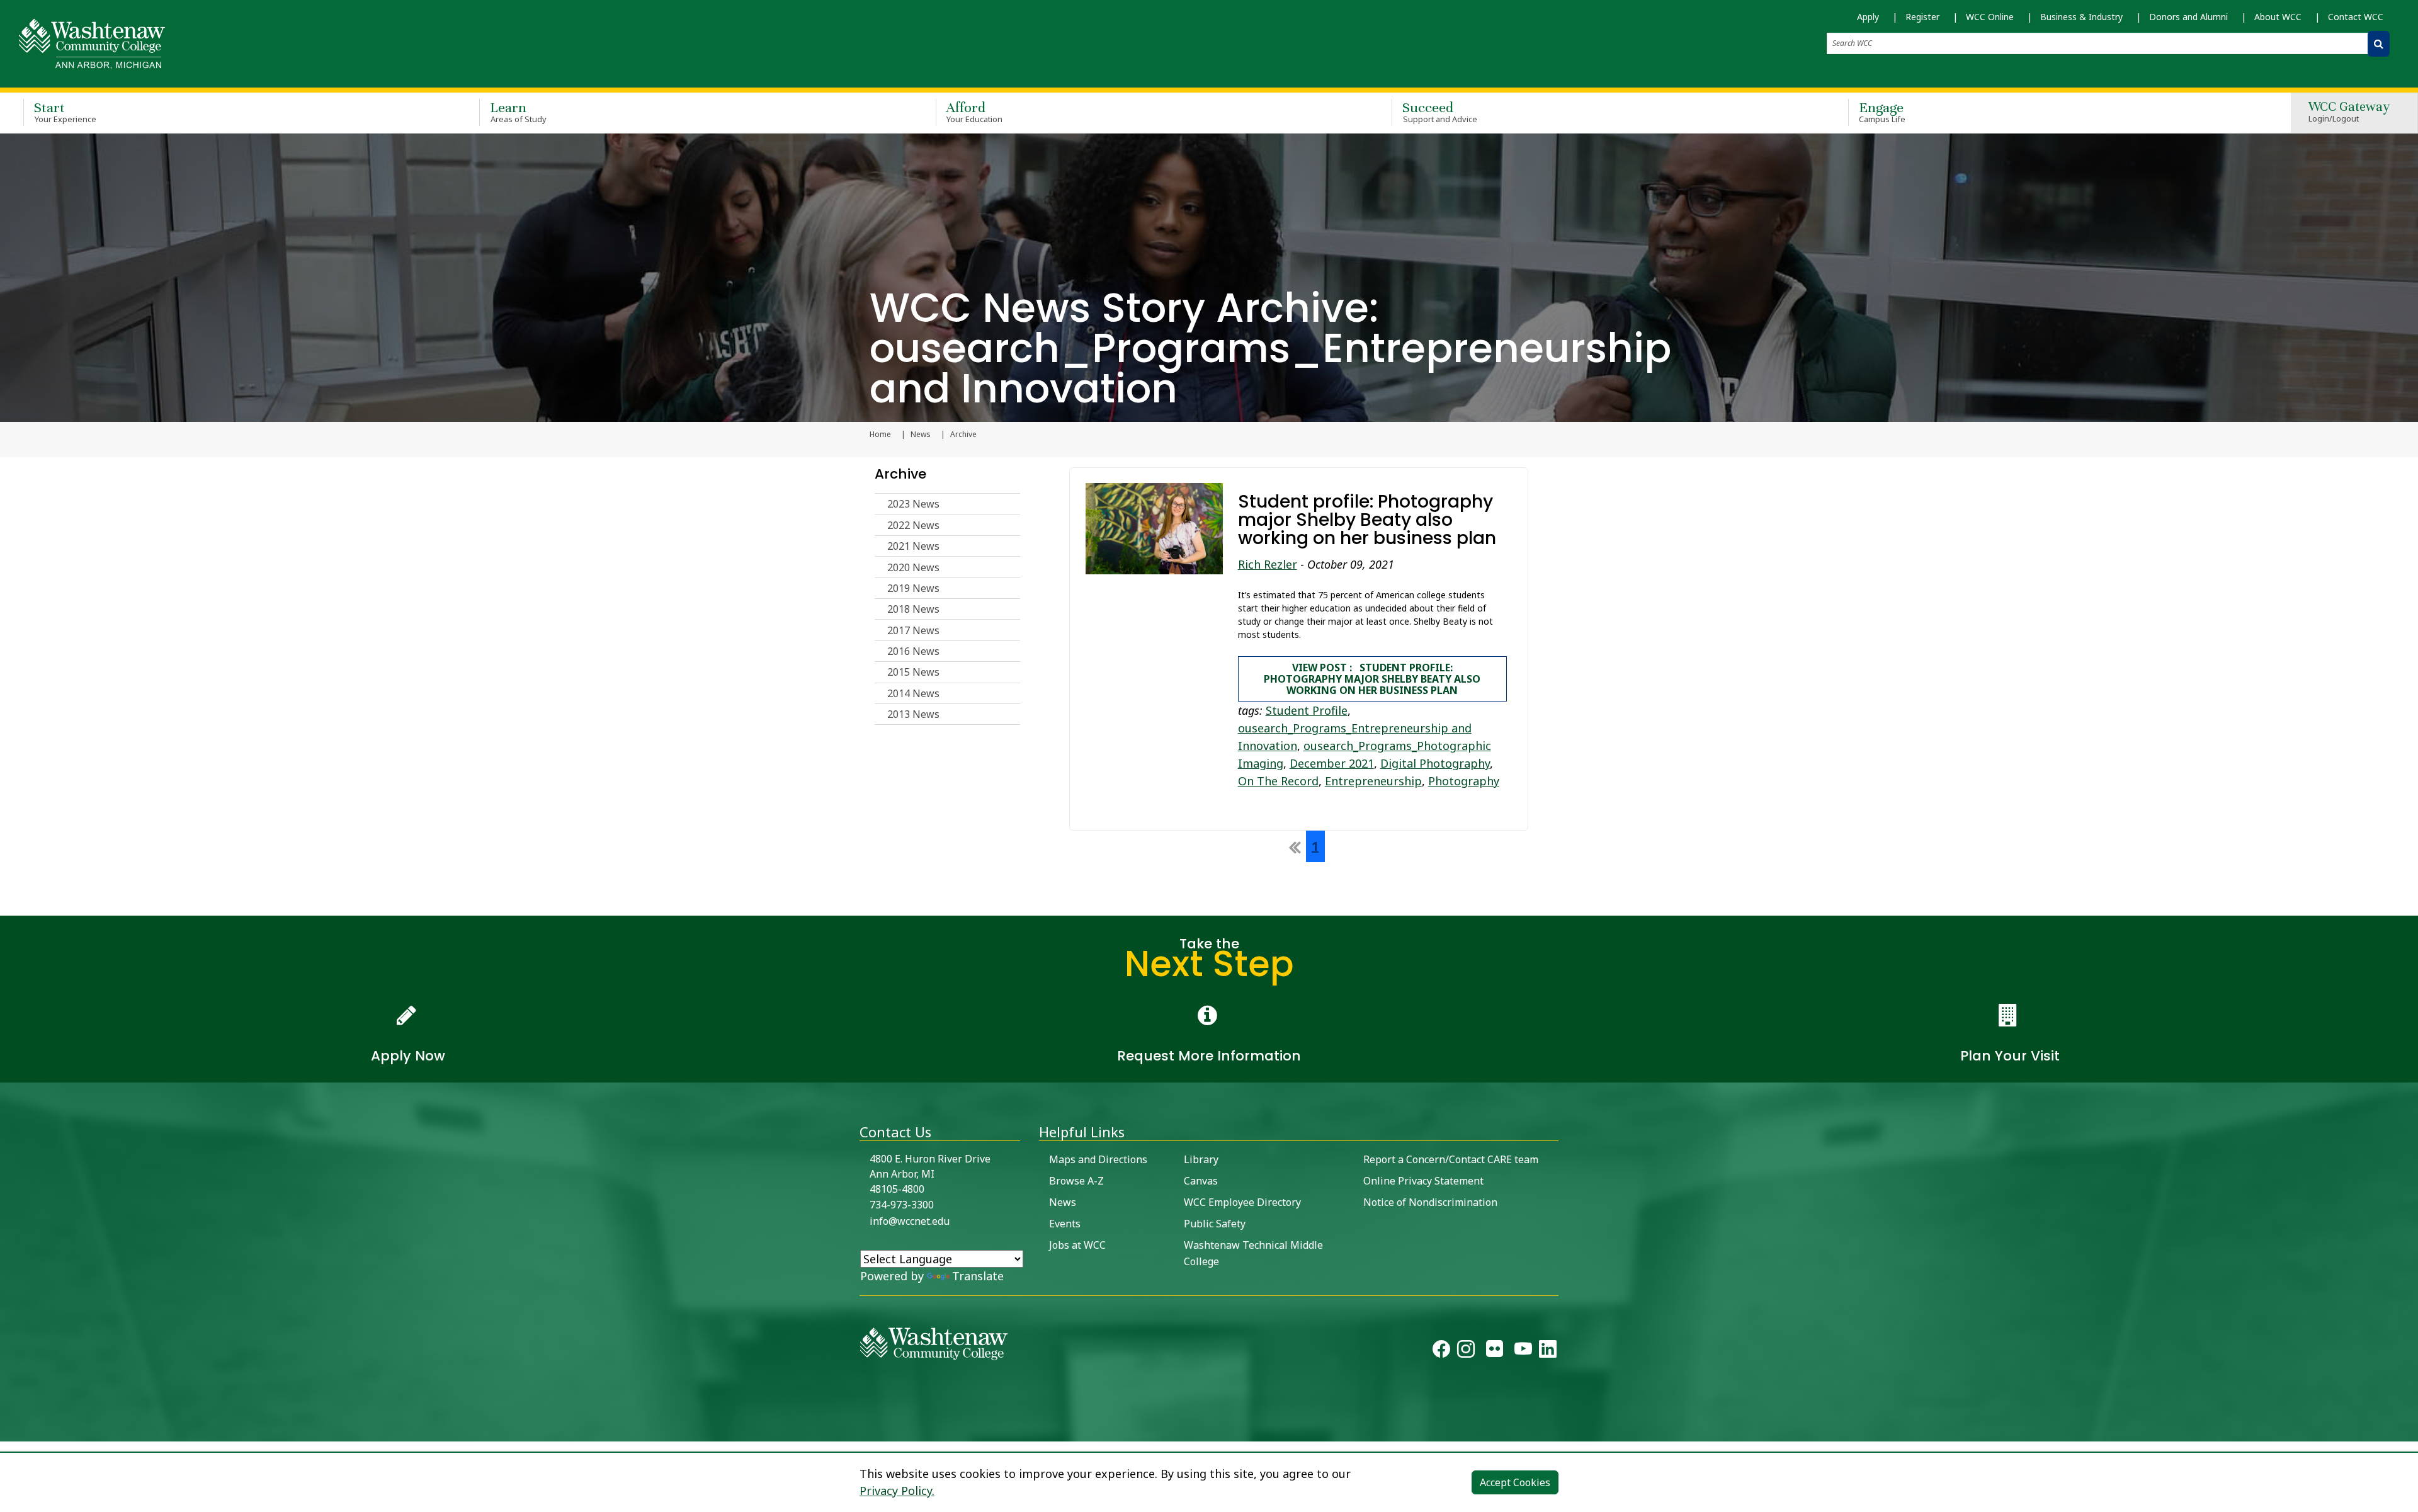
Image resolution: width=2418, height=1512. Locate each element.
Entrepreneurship (1373, 781)
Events (1065, 1224)
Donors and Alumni (2188, 17)
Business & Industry (2081, 17)
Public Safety (1215, 1224)
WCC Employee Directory (1242, 1202)
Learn (518, 112)
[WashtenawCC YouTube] (1523, 1351)
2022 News (913, 525)
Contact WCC (2356, 17)
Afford (975, 112)
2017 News (913, 630)
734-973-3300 (902, 1205)
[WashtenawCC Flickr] (1495, 1351)
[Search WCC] (2379, 44)
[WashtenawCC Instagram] (1466, 1351)
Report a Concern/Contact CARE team (1451, 1159)
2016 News (913, 651)
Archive (900, 474)
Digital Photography (1435, 763)
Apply (1868, 17)
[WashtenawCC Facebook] (1441, 1351)
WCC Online (1990, 17)
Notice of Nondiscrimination (1430, 1202)
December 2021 (1332, 763)
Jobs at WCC (1077, 1245)
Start (65, 112)
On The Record (1278, 781)
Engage (1882, 112)
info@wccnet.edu (910, 1221)
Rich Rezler (1268, 564)
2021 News (913, 546)
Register (1922, 17)
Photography (1464, 781)
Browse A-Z (1076, 1181)
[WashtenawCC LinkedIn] (1548, 1351)
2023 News (913, 504)
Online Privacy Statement (1423, 1181)
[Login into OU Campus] (8, 1430)
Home (880, 435)
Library (1201, 1159)
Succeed (1440, 112)
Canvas (1201, 1181)
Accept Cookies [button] (1515, 1482)
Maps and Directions (1098, 1159)
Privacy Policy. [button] (897, 1491)
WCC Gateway (2349, 112)
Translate (978, 1276)
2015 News (913, 672)
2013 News (913, 714)
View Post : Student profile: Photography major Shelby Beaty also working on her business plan (1372, 679)
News (921, 435)
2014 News (913, 693)
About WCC (2278, 17)
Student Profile (1307, 710)
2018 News (913, 609)
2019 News (913, 588)
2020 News (913, 567)
